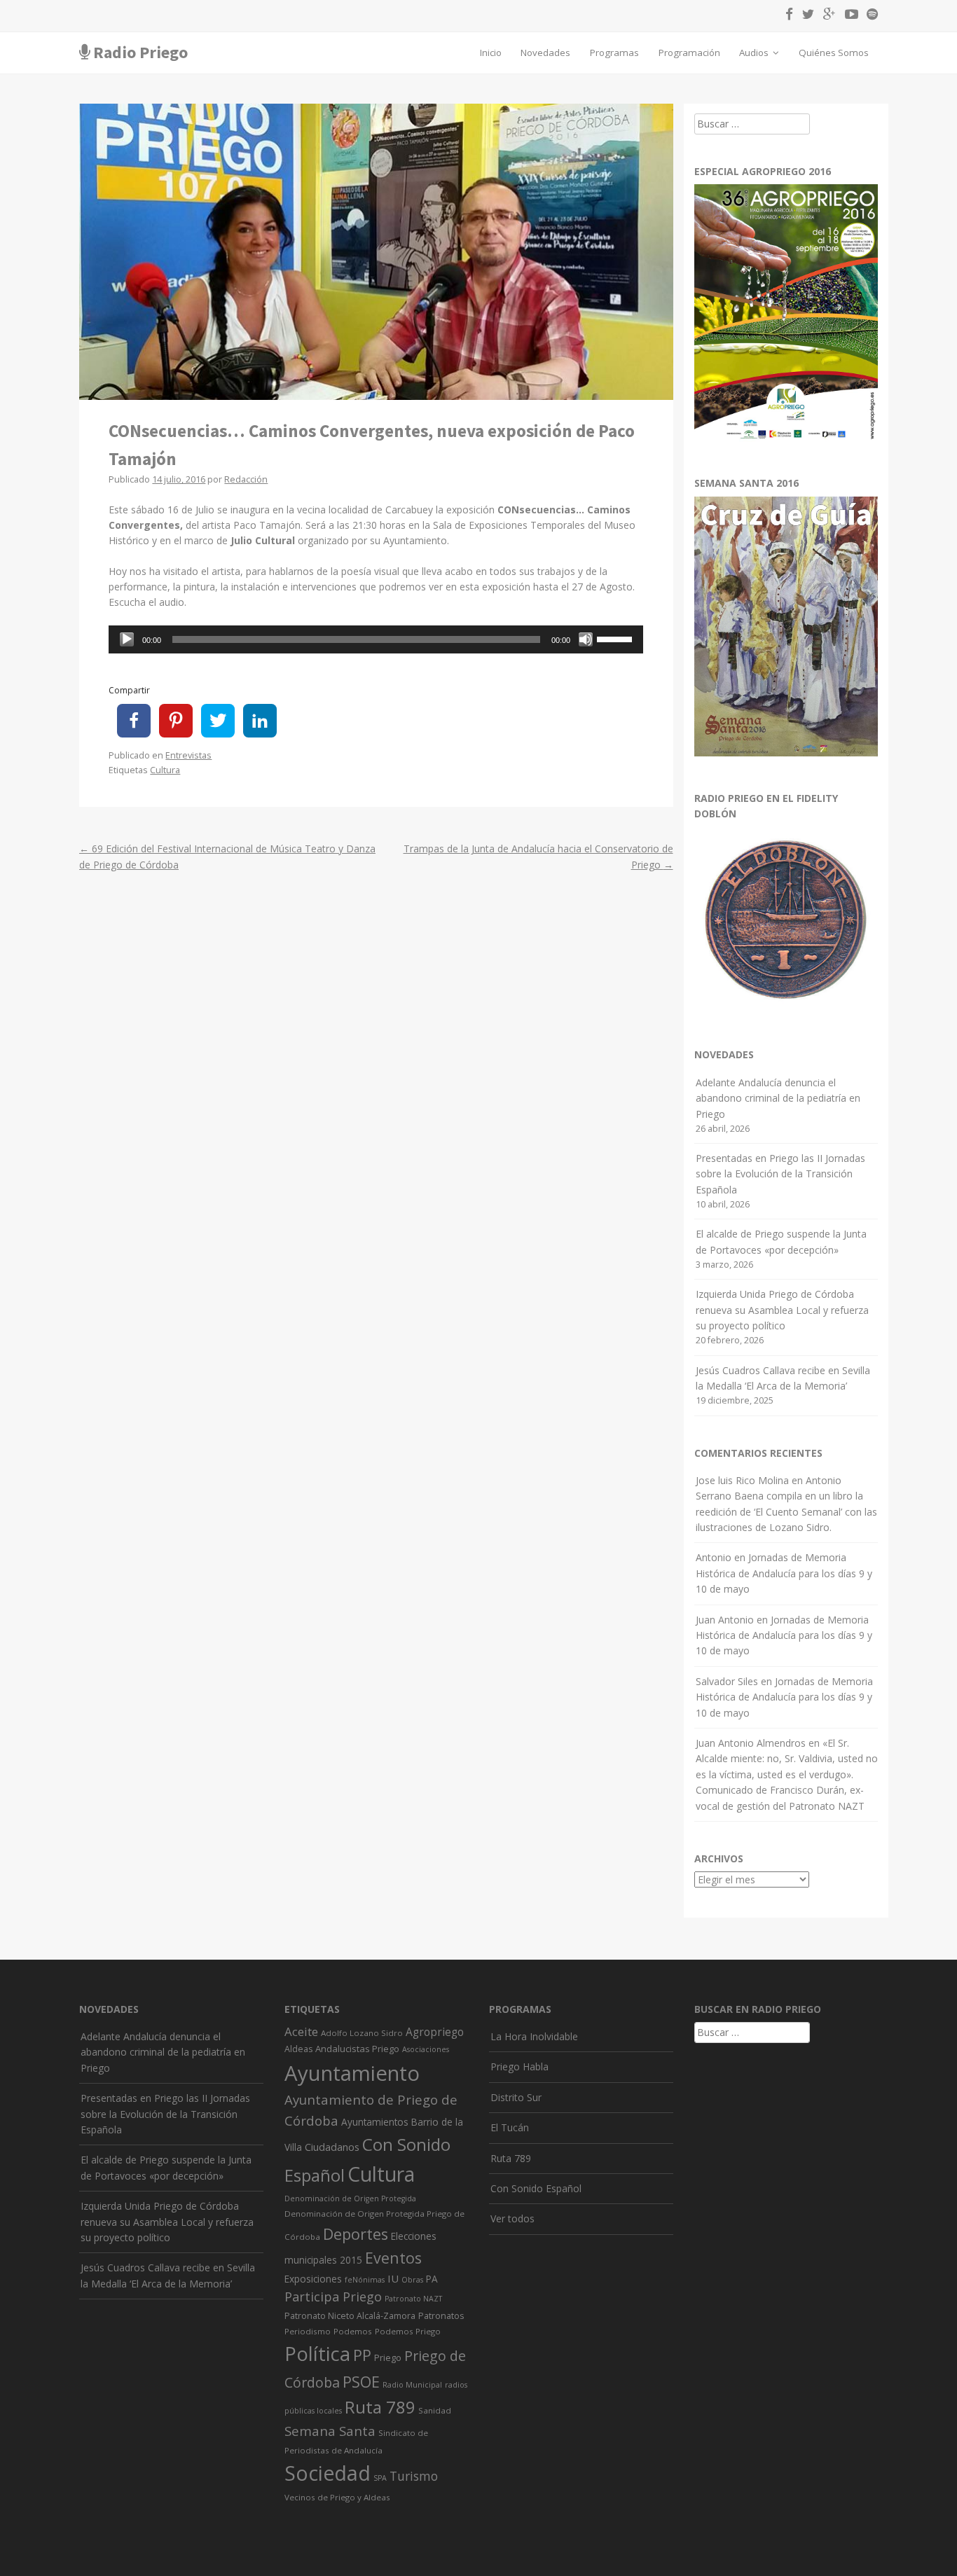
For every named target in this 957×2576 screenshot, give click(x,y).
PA (432, 2279)
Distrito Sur (516, 2097)
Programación (689, 53)
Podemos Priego (408, 2331)
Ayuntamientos (375, 2122)
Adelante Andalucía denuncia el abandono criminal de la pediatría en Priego (778, 1098)
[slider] (617, 638)
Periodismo (308, 2331)
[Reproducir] (127, 639)
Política (317, 2354)
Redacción (246, 479)
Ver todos (512, 2218)
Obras (412, 2280)
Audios (755, 53)
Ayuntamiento (352, 2073)
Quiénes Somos (834, 53)
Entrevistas (188, 755)
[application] (376, 639)
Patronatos (441, 2316)
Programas (614, 53)
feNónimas (365, 2280)
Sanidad (435, 2410)
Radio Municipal (412, 2385)
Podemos (353, 2331)
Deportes (356, 2234)
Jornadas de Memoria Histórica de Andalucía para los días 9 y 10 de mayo (784, 1573)
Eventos (393, 2258)
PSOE (361, 2382)
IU (393, 2278)
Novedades (545, 53)
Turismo (414, 2476)
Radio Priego (140, 52)
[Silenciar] (586, 639)
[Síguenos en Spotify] (869, 16)
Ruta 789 (380, 2407)
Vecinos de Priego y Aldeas (337, 2497)
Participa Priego (333, 2297)
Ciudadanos (332, 2147)
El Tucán (510, 2127)
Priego (388, 2357)
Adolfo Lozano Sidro (362, 2033)
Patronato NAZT (413, 2299)
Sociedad (328, 2473)
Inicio (491, 53)
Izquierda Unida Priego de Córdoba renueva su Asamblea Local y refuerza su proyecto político (782, 1310)
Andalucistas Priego (357, 2049)
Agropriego (435, 2032)
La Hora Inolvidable (534, 2036)
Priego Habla (519, 2066)
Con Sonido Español (536, 2188)
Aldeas (298, 2049)
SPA (380, 2478)
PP (362, 2355)
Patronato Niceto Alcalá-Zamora (350, 2316)
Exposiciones (313, 2279)
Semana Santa (330, 2431)
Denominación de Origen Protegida (350, 2198)
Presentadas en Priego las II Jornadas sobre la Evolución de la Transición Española (780, 1174)
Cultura (165, 770)
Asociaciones (426, 2049)
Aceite (301, 2031)
